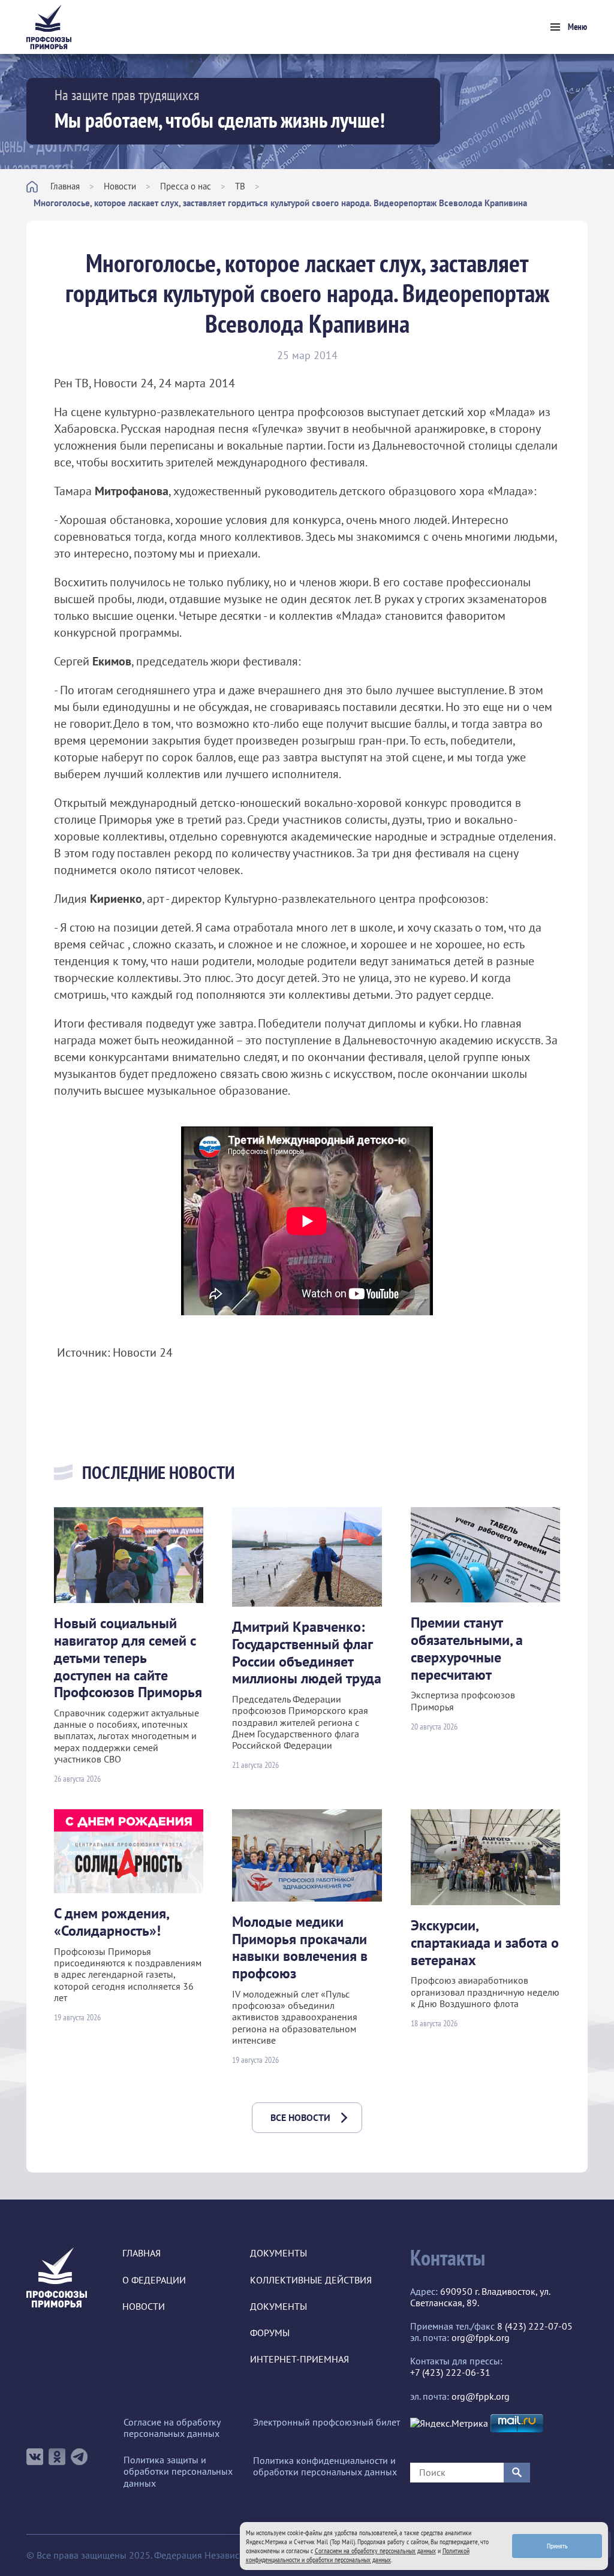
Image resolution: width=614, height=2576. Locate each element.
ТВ (240, 186)
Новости (120, 186)
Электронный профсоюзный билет (326, 2422)
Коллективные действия (311, 2280)
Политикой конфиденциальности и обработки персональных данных (358, 2555)
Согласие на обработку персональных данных (172, 2428)
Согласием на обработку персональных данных (375, 2551)
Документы (279, 2253)
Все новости (300, 2117)
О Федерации (154, 2280)
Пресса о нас (186, 186)
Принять (557, 2546)
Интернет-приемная (300, 2359)
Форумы (270, 2333)
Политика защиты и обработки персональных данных (178, 2471)
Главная (65, 186)
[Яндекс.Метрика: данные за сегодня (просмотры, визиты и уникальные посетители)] (449, 2423)
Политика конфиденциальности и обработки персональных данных (325, 2466)
